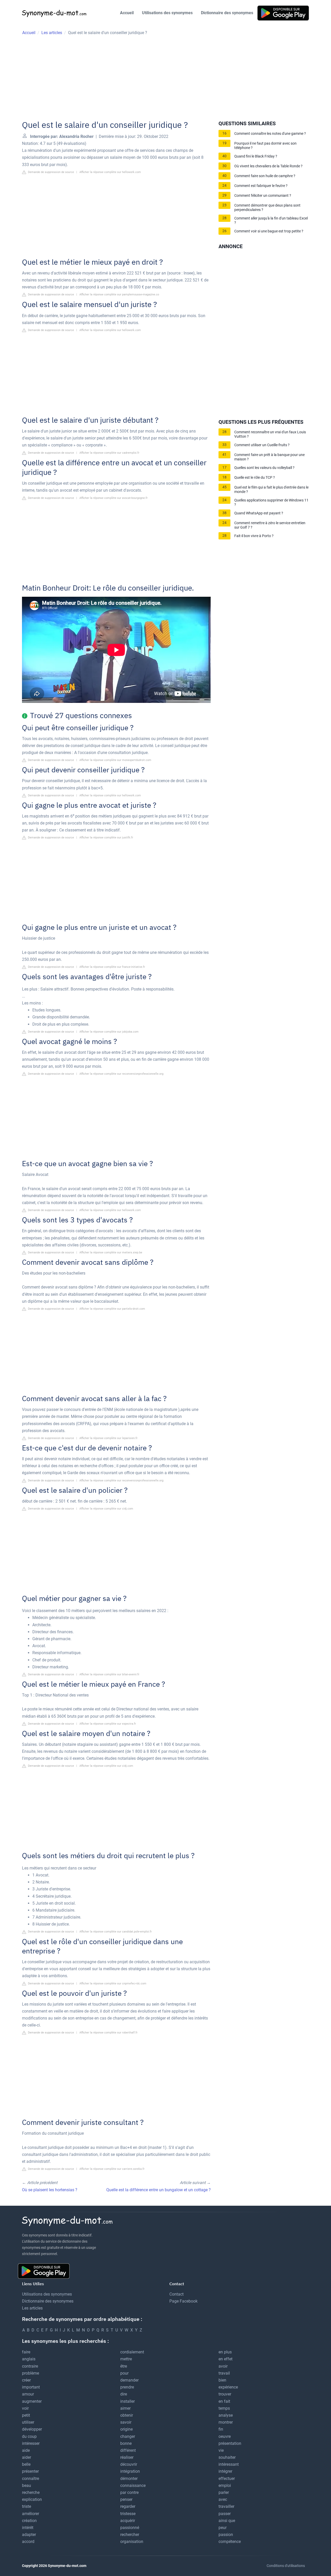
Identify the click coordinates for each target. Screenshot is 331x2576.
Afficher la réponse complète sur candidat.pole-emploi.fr (116, 1932)
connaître (31, 2479)
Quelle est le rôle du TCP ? (255, 478)
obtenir (127, 2415)
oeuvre (225, 2436)
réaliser (127, 2457)
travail (224, 2373)
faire (26, 2352)
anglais (29, 2359)
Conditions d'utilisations (286, 2566)
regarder (128, 2506)
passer (225, 2514)
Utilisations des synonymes (167, 13)
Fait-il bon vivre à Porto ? (254, 536)
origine (126, 2429)
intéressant (229, 2464)
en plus (225, 2352)
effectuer (227, 2479)
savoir (126, 2422)
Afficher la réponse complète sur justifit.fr (106, 838)
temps (224, 2408)
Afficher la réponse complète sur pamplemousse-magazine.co (119, 294)
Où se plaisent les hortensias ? (50, 2190)
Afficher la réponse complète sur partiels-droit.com (112, 1309)
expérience (228, 2387)
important (31, 2387)
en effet (225, 2359)
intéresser (31, 2443)
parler (224, 2492)
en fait (224, 2401)
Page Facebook (183, 2301)
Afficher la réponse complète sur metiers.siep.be (111, 1252)
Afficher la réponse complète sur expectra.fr (108, 1724)
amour (28, 2394)
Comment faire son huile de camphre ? (265, 176)
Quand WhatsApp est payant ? (259, 513)
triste (27, 2506)
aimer (125, 2408)
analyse (226, 2415)
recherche (31, 2492)
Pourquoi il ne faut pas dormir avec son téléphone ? (265, 146)
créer (26, 2380)
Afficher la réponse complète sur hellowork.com (110, 172)
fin (221, 2429)
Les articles (32, 2308)
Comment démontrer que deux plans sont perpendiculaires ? (267, 208)
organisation (132, 2542)
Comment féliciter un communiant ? (263, 196)
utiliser (28, 2422)
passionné (130, 2528)
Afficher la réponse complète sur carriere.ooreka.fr (112, 2169)
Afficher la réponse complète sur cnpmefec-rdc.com (113, 1984)
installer (127, 2401)
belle (26, 2464)
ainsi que (227, 2521)
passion (226, 2535)
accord (28, 2542)
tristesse (128, 2514)
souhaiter (227, 2457)
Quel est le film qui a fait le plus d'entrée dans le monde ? (271, 490)
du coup (29, 2436)
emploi (225, 2485)
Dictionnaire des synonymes (227, 13)
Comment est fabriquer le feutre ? (261, 186)
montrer (226, 2422)
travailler (226, 2506)
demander (129, 2380)
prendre (127, 2387)
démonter (129, 2479)
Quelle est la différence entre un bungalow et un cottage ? (159, 2190)
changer (128, 2436)
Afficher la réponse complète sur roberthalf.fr (108, 2033)
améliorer (31, 2514)
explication (32, 2499)
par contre (129, 2492)
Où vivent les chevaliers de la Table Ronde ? (268, 166)
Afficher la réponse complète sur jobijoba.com (109, 1032)
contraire (30, 2366)
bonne (126, 2443)
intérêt (28, 2528)
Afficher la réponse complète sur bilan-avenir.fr (109, 1674)
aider (27, 2457)
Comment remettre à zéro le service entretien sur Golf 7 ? (270, 525)
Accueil (127, 13)
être (124, 2366)
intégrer (225, 2471)
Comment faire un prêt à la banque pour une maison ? (269, 457)
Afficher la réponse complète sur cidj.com (106, 1509)
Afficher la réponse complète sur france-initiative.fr (112, 967)
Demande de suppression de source (51, 172)
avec (223, 2499)
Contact (176, 2294)
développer (32, 2429)
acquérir (128, 2521)
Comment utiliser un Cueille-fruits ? (262, 445)
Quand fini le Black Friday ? (256, 156)
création (29, 2521)
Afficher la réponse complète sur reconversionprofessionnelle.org (121, 1074)
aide (26, 2450)
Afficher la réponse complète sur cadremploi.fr (109, 453)
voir (25, 2408)
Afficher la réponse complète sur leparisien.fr (108, 1438)
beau (27, 2485)
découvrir (129, 2464)
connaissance (133, 2485)
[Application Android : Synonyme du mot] (283, 13)
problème (31, 2373)
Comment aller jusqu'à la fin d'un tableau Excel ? (271, 221)
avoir (223, 2366)
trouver (225, 2394)
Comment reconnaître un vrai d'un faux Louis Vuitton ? (270, 434)
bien (222, 2380)
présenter (30, 2471)
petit (26, 2415)
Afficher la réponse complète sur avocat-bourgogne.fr (114, 498)
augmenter (32, 2401)
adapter (29, 2535)
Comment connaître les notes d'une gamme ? (270, 134)
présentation (230, 2443)
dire (124, 2394)
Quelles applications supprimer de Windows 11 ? (271, 502)
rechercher (130, 2535)
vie (221, 2450)
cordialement (132, 2352)
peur (223, 2528)
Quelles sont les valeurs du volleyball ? (264, 468)
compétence (230, 2542)
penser (126, 2499)
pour (124, 2373)
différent (128, 2450)
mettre (126, 2359)
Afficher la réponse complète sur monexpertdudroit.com (115, 760)
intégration (130, 2471)
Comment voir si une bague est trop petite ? (269, 231)
